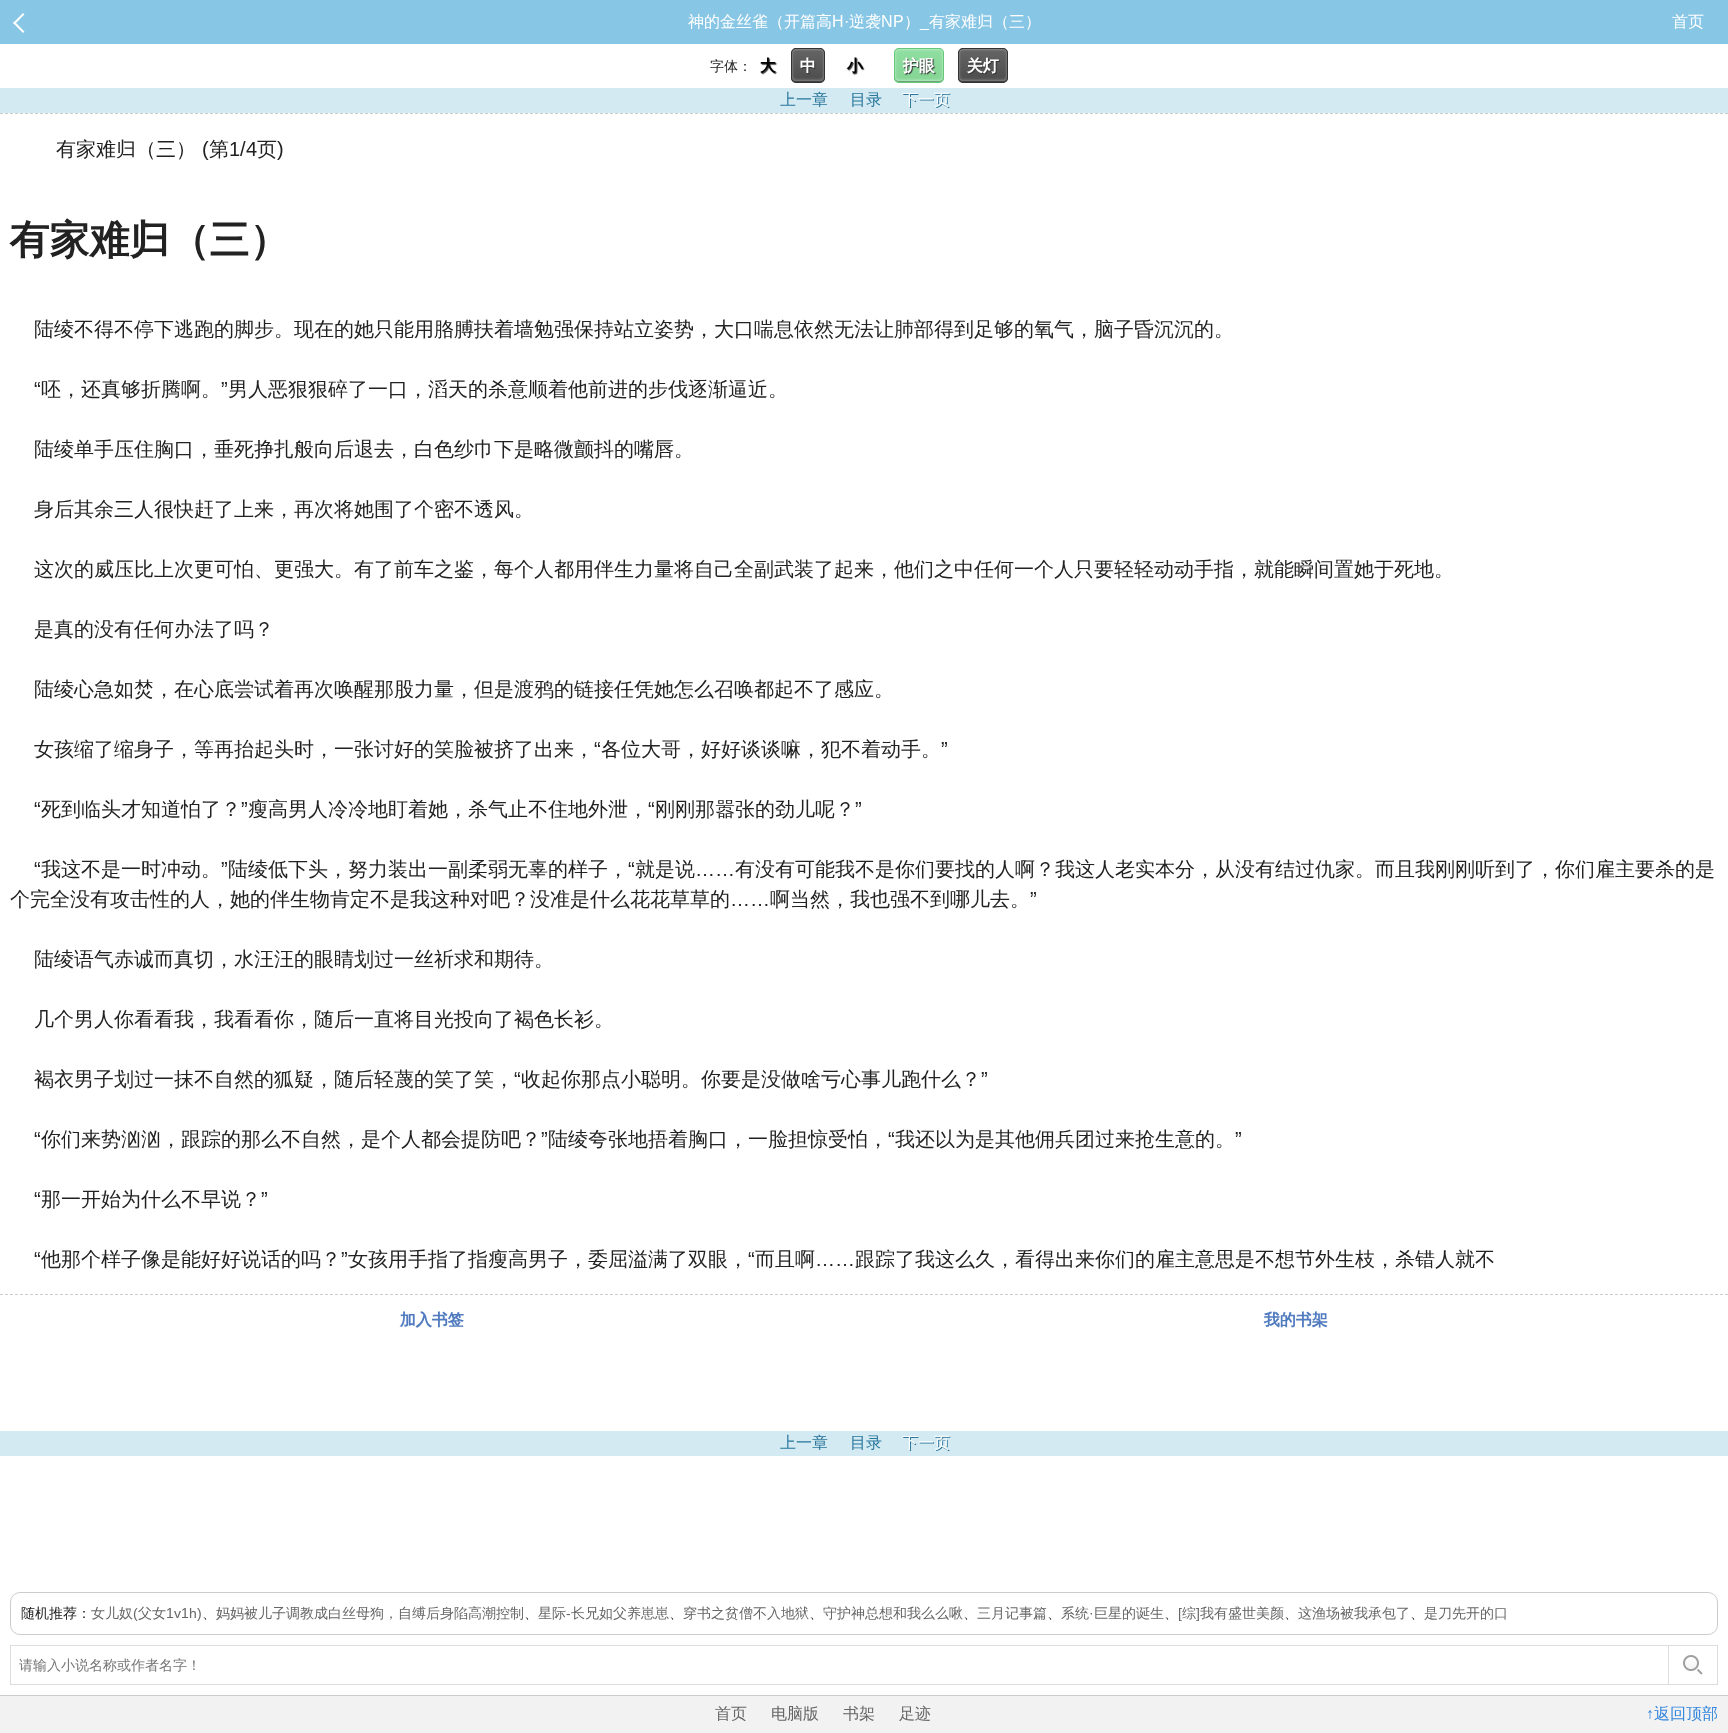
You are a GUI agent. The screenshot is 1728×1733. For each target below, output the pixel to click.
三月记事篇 (1012, 1613)
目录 (866, 99)
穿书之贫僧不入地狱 (746, 1613)
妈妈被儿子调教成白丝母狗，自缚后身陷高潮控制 (370, 1613)
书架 (859, 1713)
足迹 (915, 1713)
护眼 (919, 65)
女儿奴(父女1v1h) (146, 1613)
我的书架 (1296, 1319)
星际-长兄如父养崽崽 (603, 1613)
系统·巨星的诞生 (1112, 1613)
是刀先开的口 (1466, 1613)
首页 (1688, 21)
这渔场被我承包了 (1354, 1613)
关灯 (983, 65)
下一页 (926, 99)
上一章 (804, 99)
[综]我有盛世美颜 (1231, 1613)
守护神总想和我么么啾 (893, 1613)
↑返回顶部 (1682, 1713)
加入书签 (432, 1319)
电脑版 (795, 1713)
